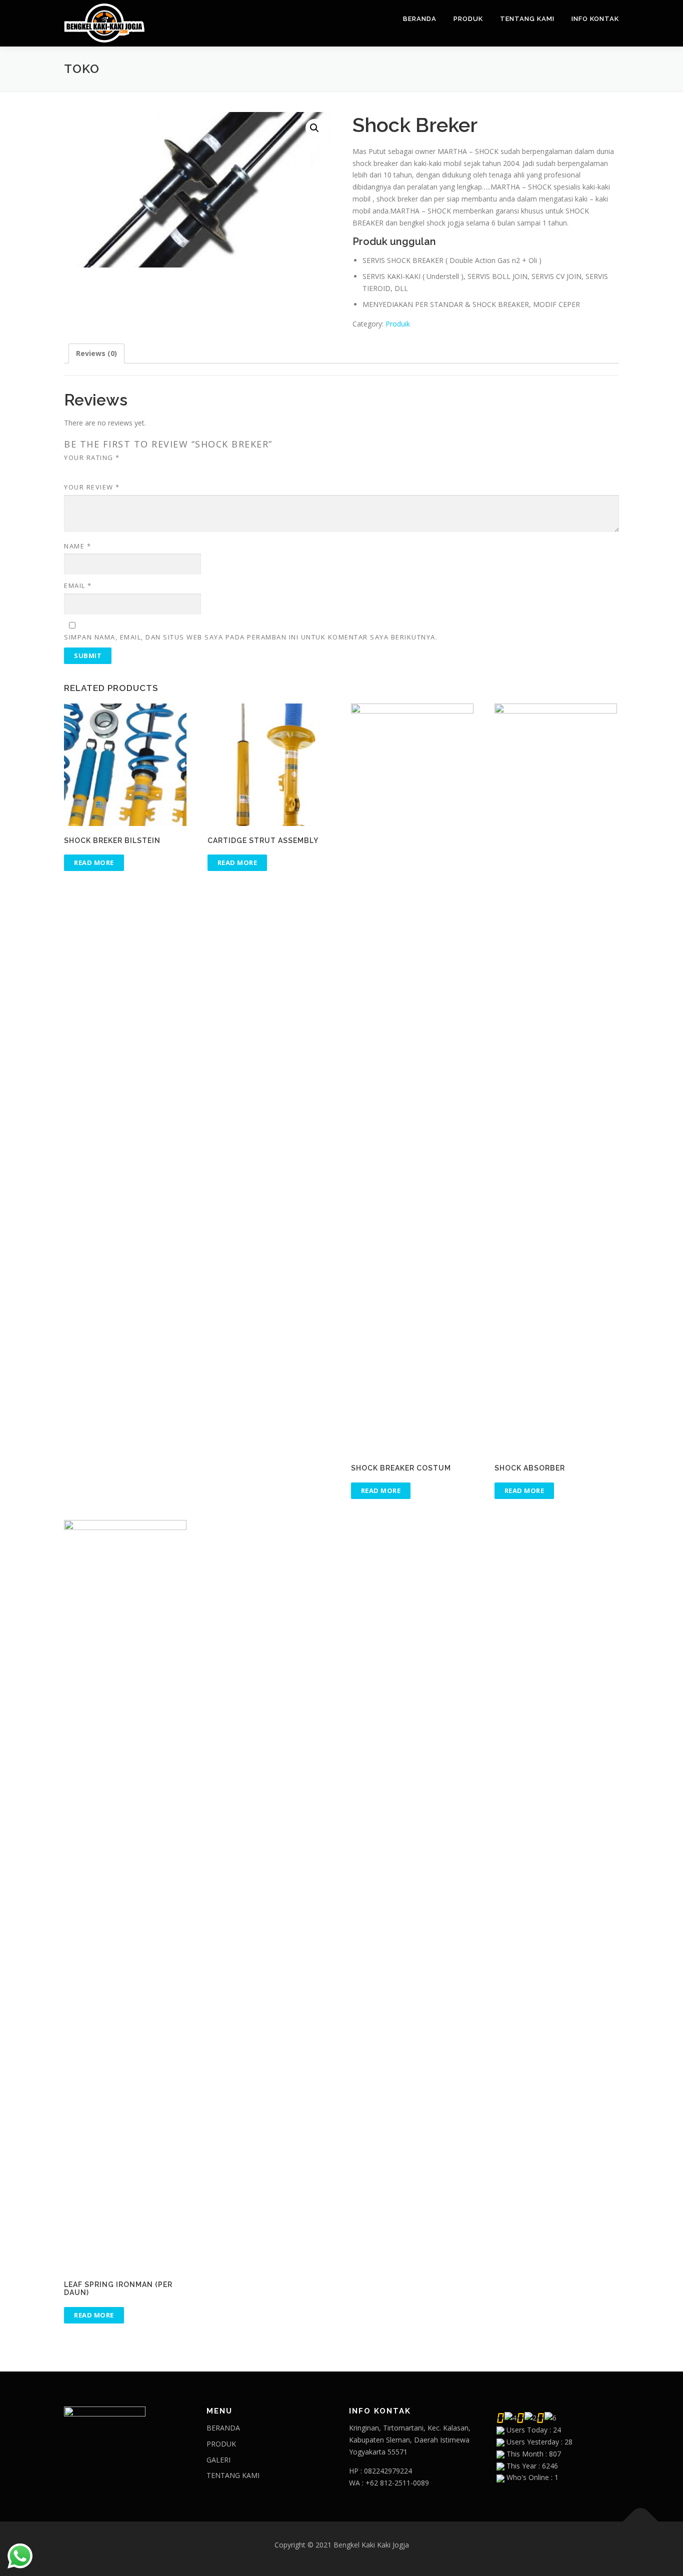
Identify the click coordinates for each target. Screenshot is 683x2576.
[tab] (96, 353)
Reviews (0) (96, 353)
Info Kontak (595, 19)
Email (78, 585)
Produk (468, 19)
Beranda (420, 19)
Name (77, 546)
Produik (398, 324)
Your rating (92, 457)
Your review (92, 487)
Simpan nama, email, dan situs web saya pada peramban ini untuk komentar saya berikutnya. (251, 637)
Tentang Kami (527, 19)
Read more (94, 862)
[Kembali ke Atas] (641, 2522)
